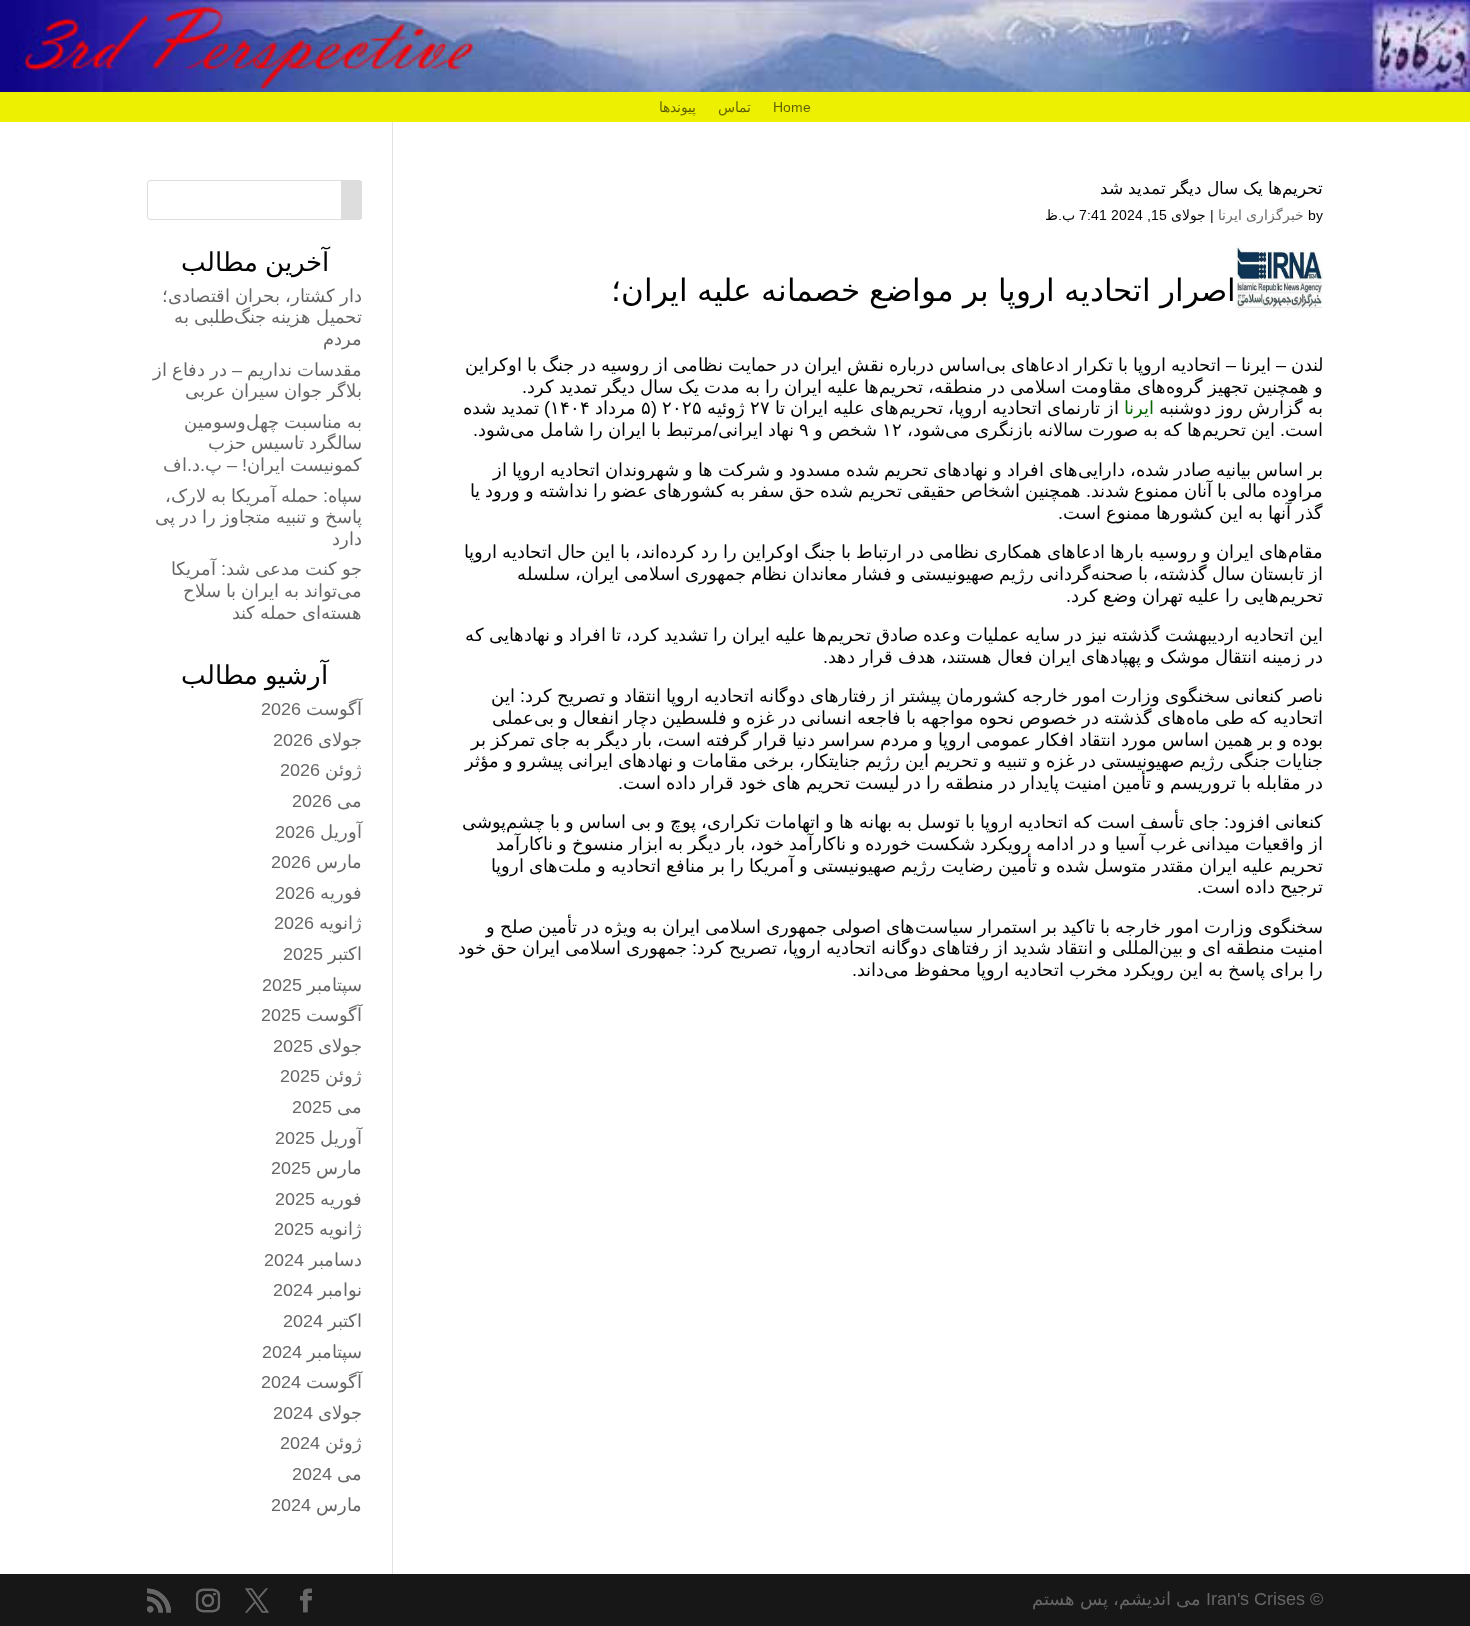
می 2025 (327, 1107)
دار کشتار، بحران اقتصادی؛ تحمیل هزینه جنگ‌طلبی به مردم (262, 317)
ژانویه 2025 (318, 1229)
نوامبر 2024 (317, 1290)
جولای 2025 (317, 1046)
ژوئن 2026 (321, 770)
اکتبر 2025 (322, 954)
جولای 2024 (317, 1413)
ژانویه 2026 (318, 923)
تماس (734, 107)
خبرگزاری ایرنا (1261, 215)
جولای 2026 (317, 740)
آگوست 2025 (311, 1015)
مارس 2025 (316, 1168)
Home (792, 107)
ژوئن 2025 (321, 1076)
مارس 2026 (316, 862)
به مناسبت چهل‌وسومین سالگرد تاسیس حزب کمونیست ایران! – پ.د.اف (262, 443)
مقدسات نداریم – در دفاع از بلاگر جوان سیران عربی (257, 381)
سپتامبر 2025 (312, 985)
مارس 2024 (316, 1505)
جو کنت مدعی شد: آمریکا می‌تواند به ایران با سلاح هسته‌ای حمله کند (266, 590)
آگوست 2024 (311, 1382)
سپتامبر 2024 (312, 1352)
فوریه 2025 (318, 1199)
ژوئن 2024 (321, 1443)
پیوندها (677, 107)
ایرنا (1139, 408)
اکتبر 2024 (322, 1321)
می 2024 (327, 1474)
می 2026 (327, 801)
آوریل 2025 (318, 1138)
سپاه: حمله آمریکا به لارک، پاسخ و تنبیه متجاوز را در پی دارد (258, 517)
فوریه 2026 (318, 893)
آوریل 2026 (318, 832)
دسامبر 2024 (313, 1260)
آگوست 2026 (311, 709)
